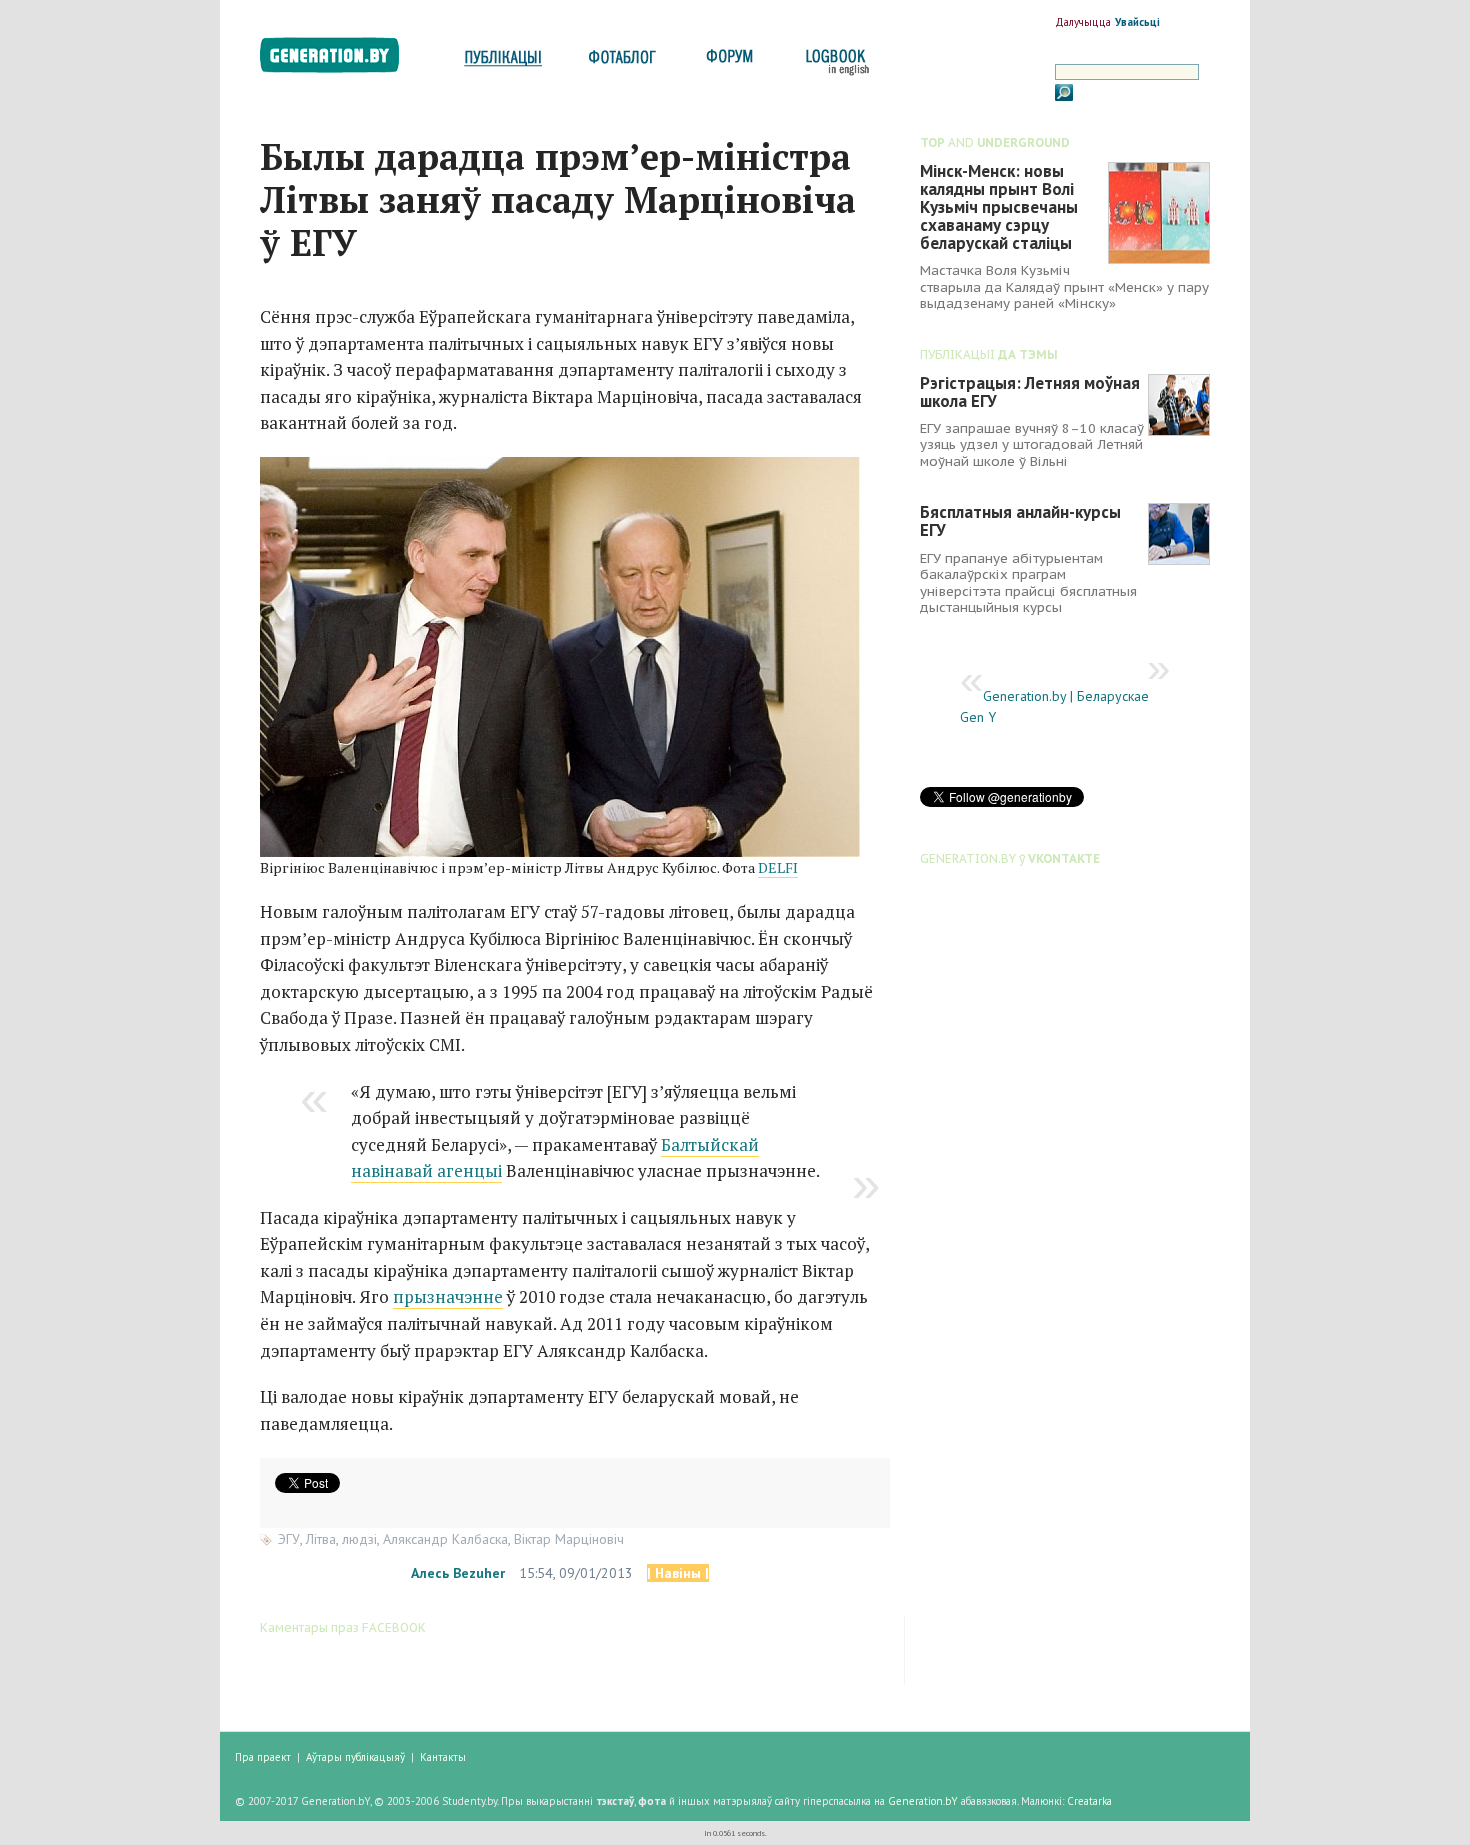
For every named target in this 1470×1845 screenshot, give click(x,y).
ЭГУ (289, 1539)
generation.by (340, 59)
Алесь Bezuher (458, 1573)
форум (728, 62)
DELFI (778, 867)
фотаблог (623, 62)
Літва (321, 1539)
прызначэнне (448, 1296)
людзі (359, 1539)
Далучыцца (1083, 22)
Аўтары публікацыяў (355, 1757)
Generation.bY (923, 1801)
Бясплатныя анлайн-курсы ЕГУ (1020, 521)
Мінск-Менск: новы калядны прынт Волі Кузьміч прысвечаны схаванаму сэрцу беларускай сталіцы (999, 207)
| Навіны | (678, 1573)
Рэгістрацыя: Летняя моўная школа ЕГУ (1030, 392)
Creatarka (1089, 1801)
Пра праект (263, 1757)
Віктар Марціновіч (569, 1539)
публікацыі (503, 62)
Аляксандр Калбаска (445, 1539)
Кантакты (443, 1757)
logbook (833, 62)
